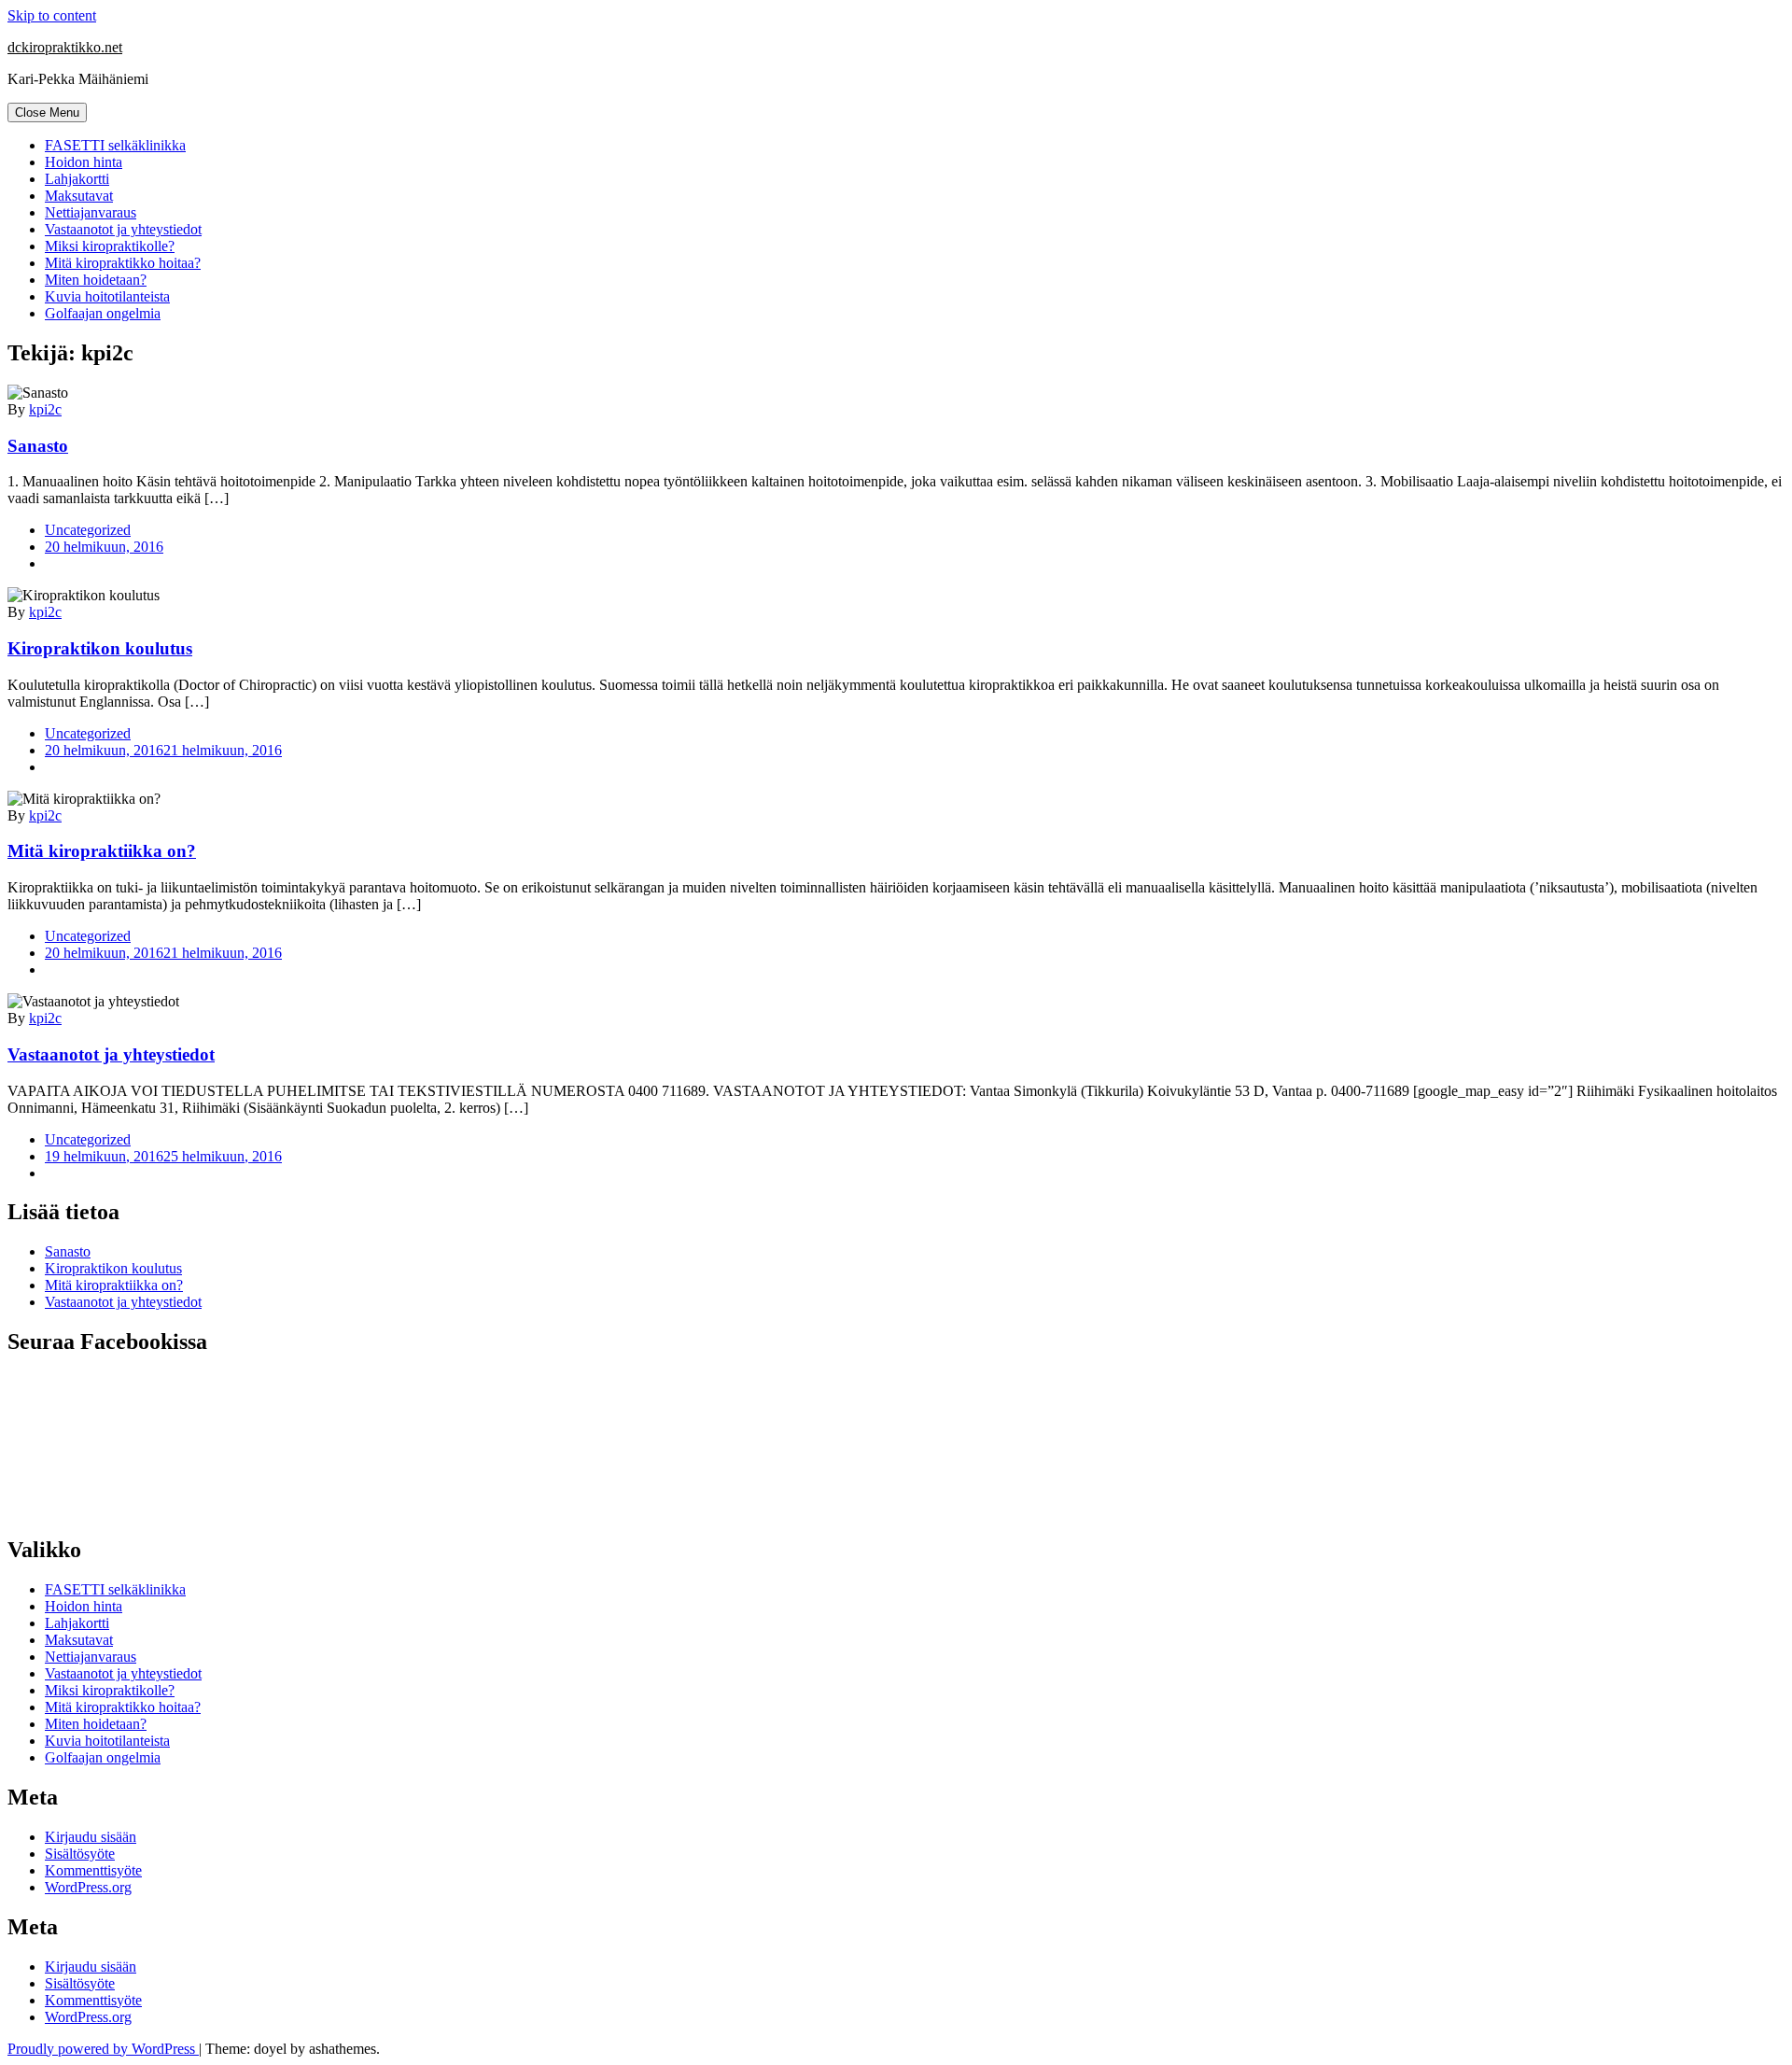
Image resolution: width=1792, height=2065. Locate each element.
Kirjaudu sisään (91, 1837)
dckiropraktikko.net (65, 47)
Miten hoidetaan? (96, 280)
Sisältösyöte (80, 1854)
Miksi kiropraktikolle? (110, 246)
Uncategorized (88, 530)
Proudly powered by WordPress (103, 2049)
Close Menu (47, 112)
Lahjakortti (77, 179)
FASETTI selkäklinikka (115, 145)
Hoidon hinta (84, 162)
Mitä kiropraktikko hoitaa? (123, 263)
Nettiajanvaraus (91, 212)
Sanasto (38, 446)
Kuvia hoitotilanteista (107, 296)
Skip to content (52, 15)
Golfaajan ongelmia (103, 313)
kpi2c (45, 409)
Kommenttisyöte (93, 1870)
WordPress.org (88, 1887)
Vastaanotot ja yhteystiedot (123, 229)
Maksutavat (79, 196)
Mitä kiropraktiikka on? (102, 851)
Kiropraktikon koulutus (100, 648)
